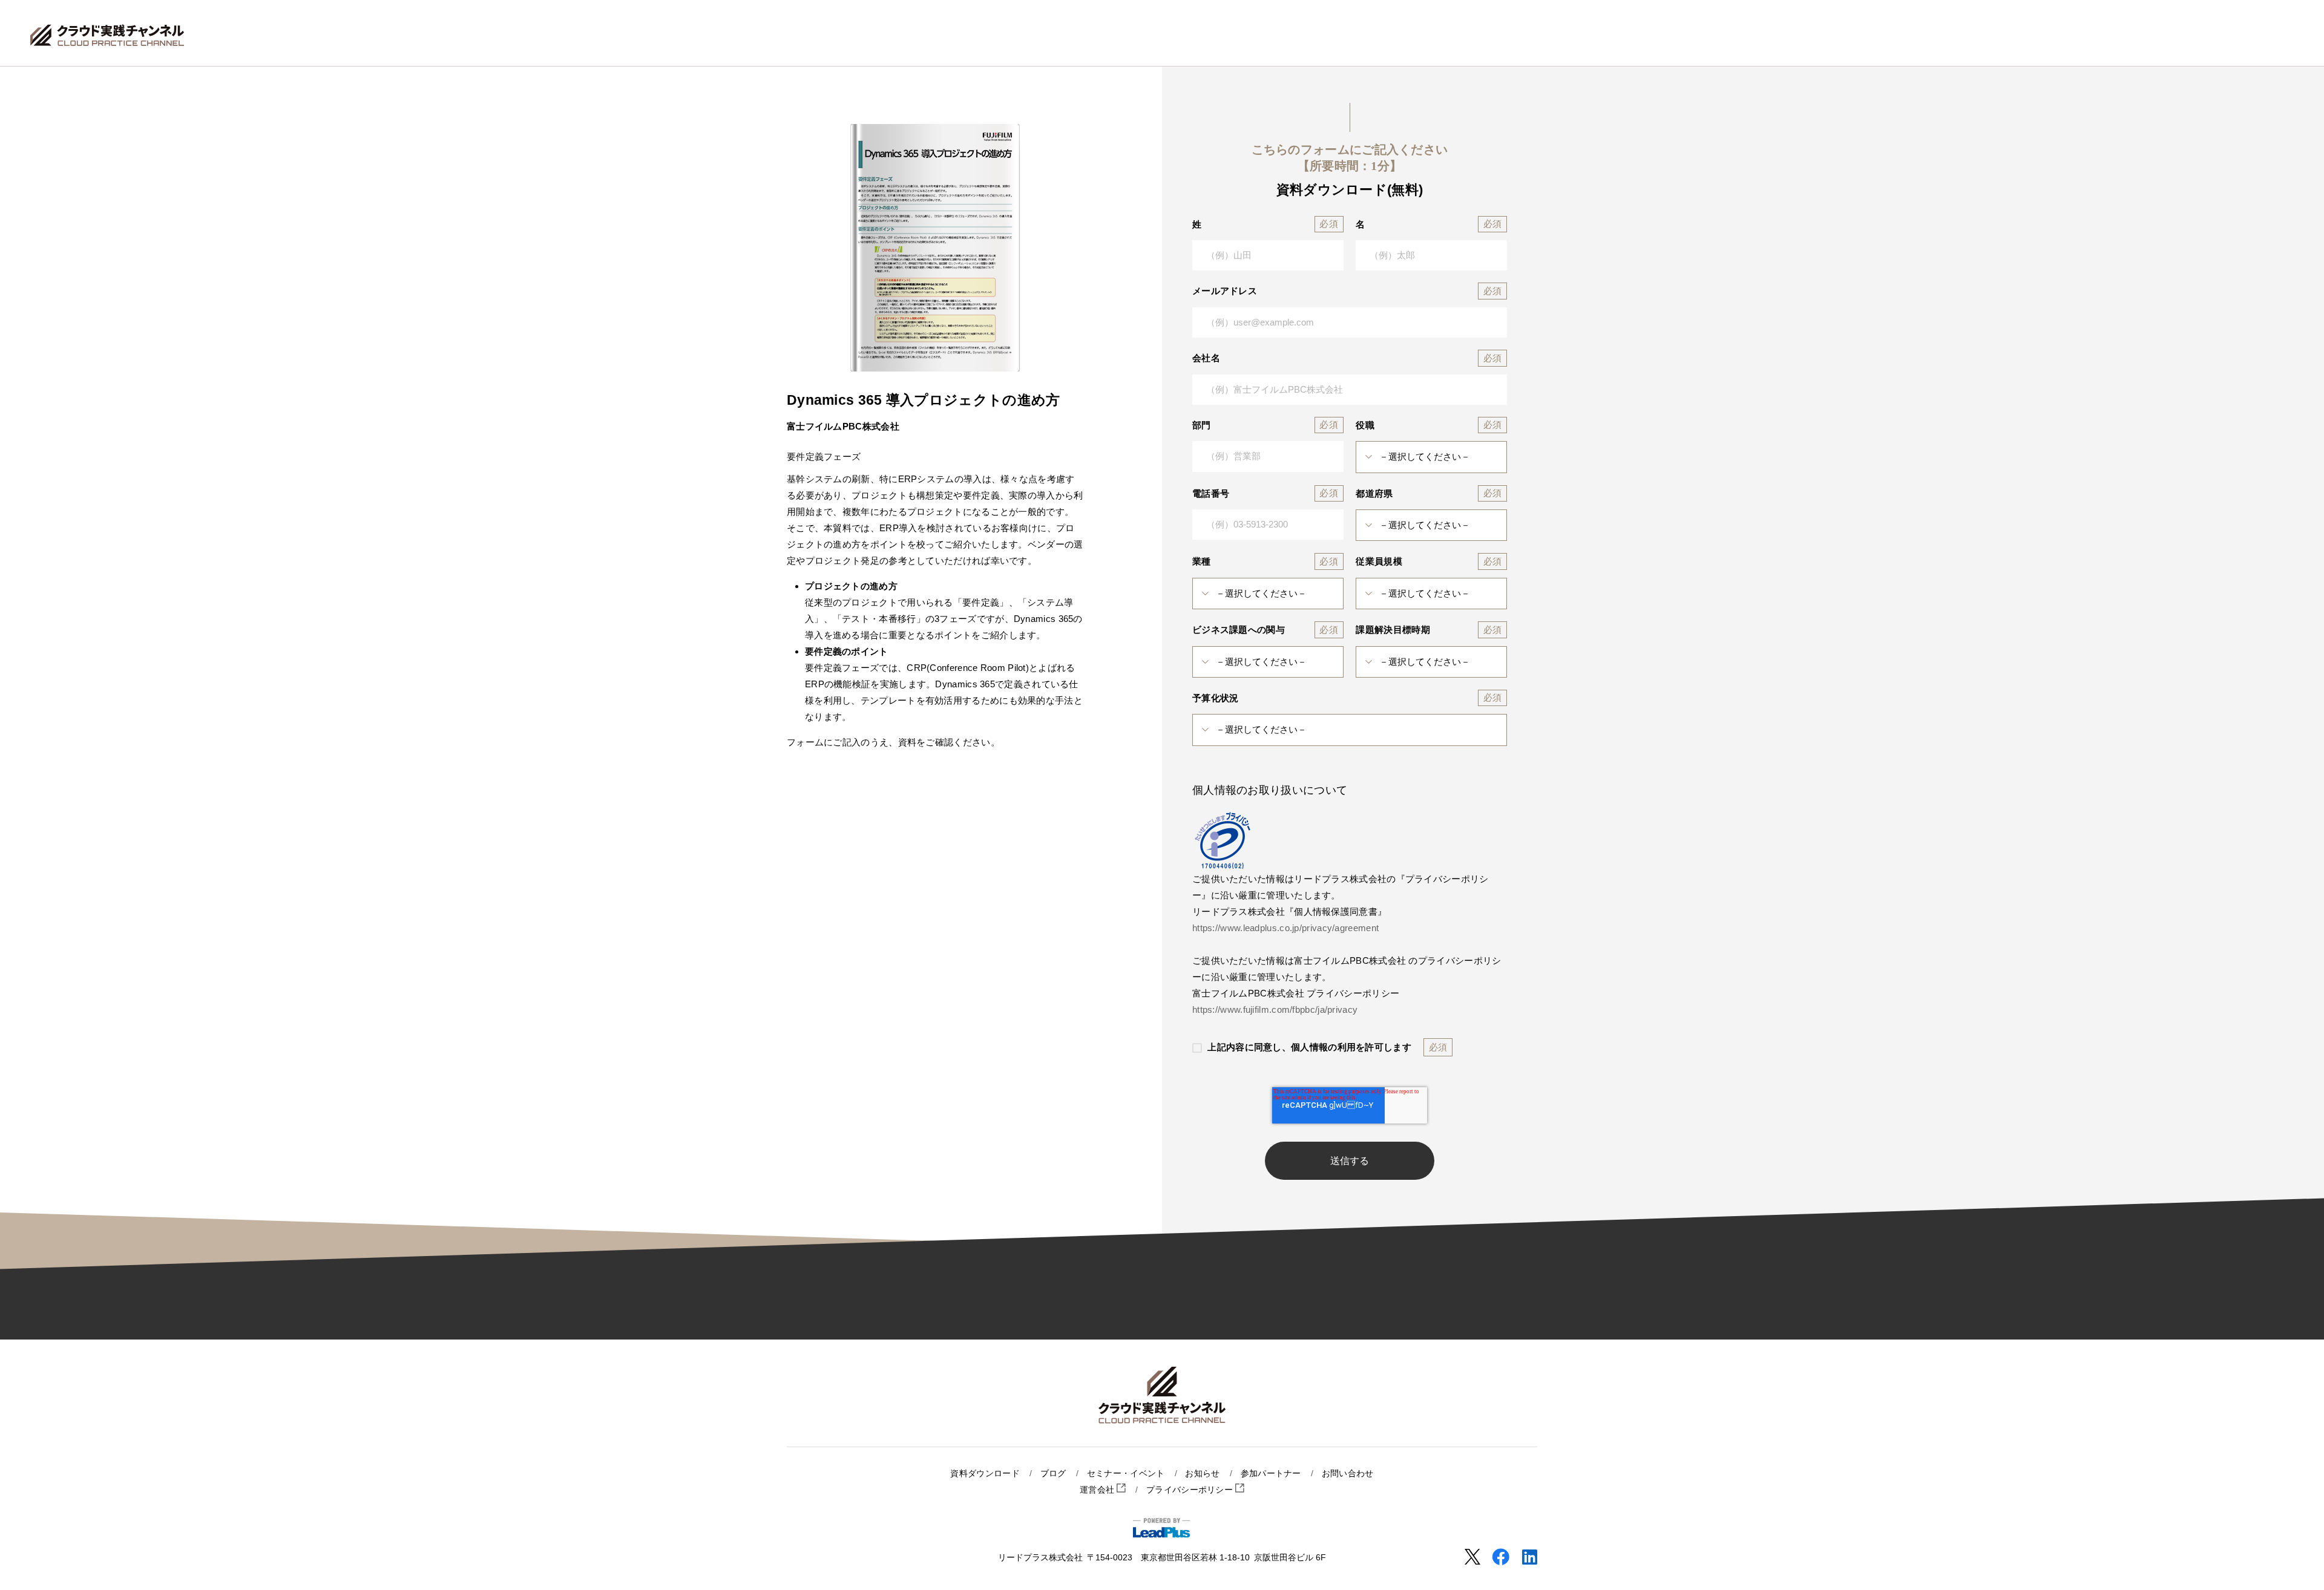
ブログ (1053, 1474)
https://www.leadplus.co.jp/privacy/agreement (1285, 928)
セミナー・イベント (1126, 1474)
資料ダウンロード (985, 1474)
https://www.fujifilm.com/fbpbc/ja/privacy (1275, 1009)
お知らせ (1202, 1474)
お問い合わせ (1348, 1474)
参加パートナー (1271, 1474)
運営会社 (1098, 1490)
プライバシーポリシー (1191, 1490)
